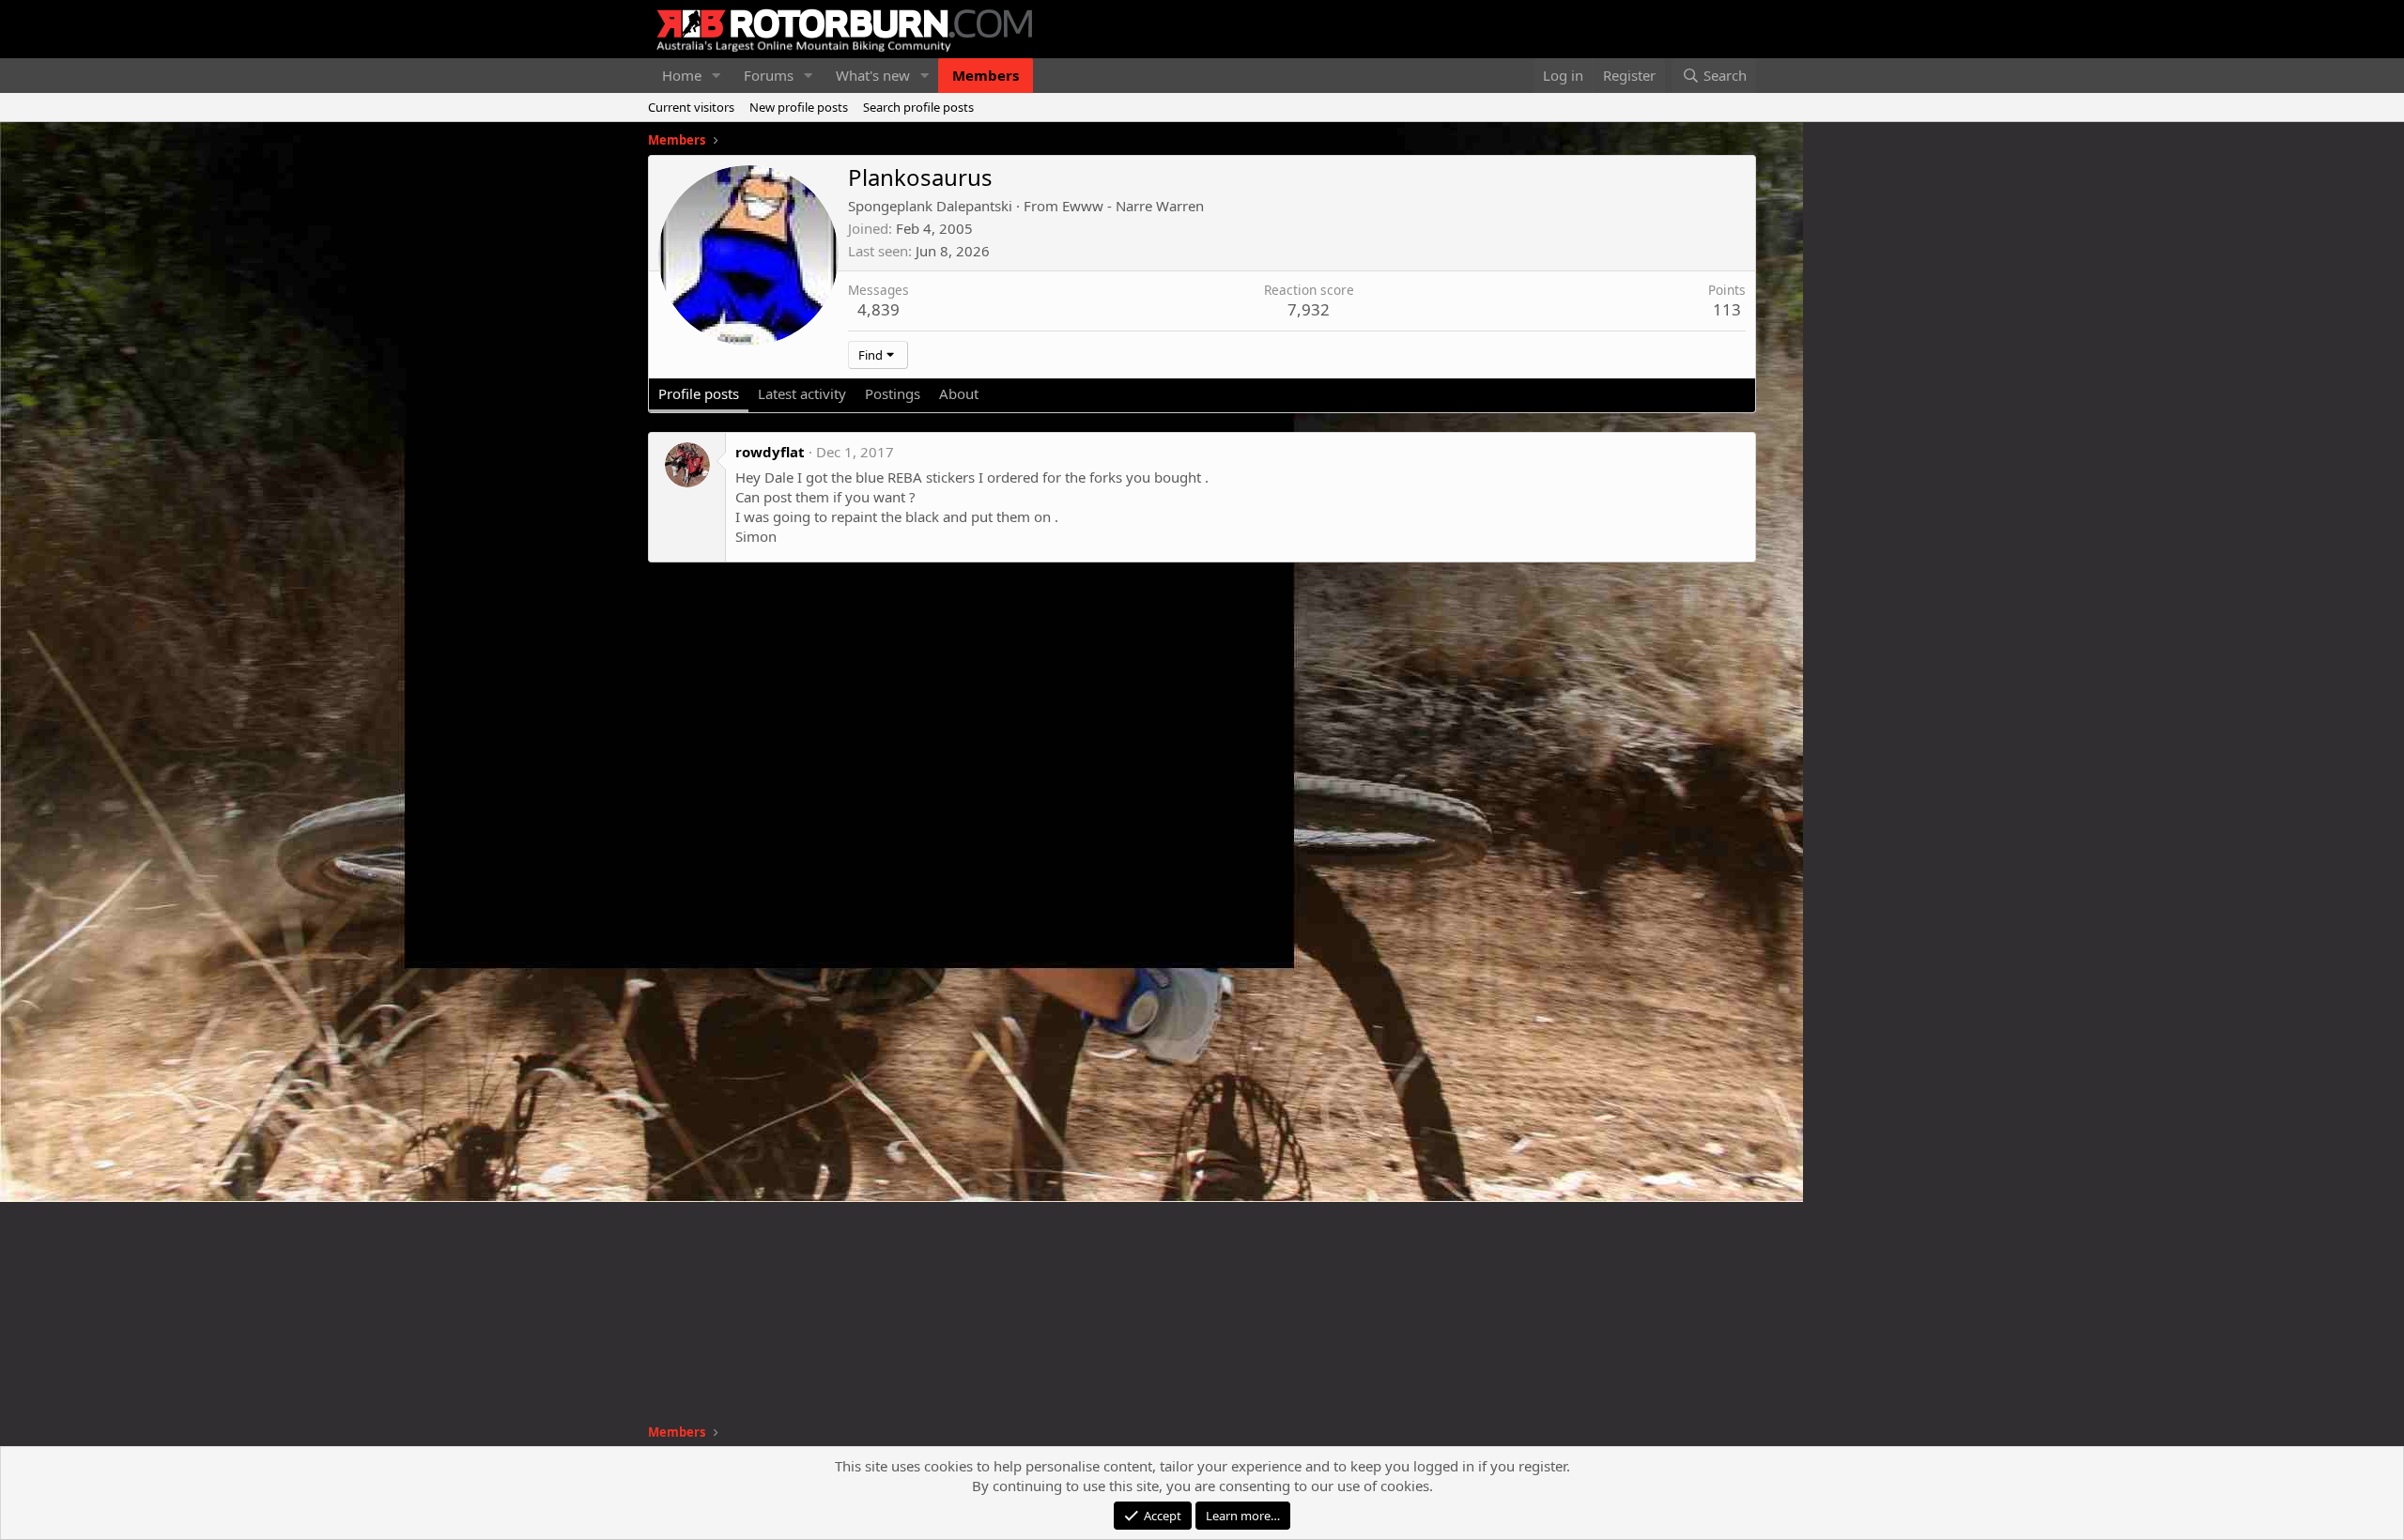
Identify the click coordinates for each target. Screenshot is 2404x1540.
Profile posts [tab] (699, 393)
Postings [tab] (893, 393)
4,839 (878, 309)
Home (682, 75)
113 (1727, 309)
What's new (873, 75)
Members (986, 75)
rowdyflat (770, 452)
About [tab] (959, 393)
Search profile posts (918, 107)
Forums (769, 75)
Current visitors (691, 107)
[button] (717, 76)
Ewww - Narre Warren (1133, 206)
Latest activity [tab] (802, 393)
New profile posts (799, 107)
